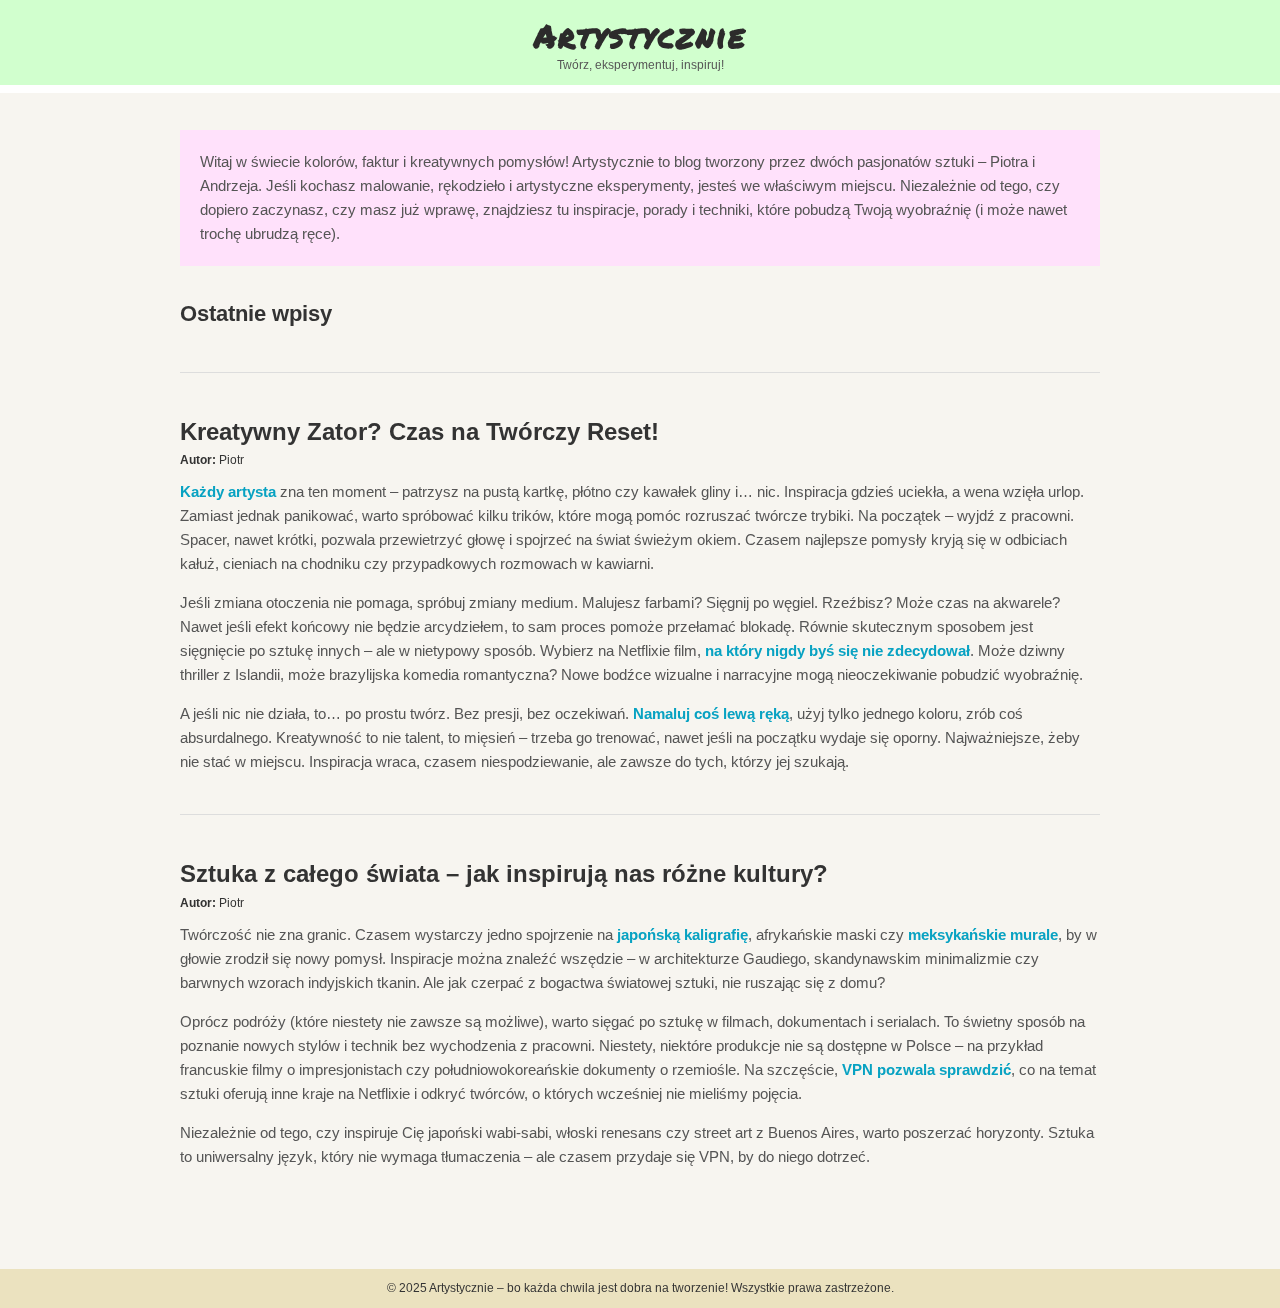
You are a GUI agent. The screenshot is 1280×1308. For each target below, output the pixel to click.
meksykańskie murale (983, 934)
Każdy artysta (228, 491)
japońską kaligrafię (682, 934)
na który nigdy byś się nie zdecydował (837, 650)
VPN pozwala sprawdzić (926, 1069)
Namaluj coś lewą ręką (711, 713)
